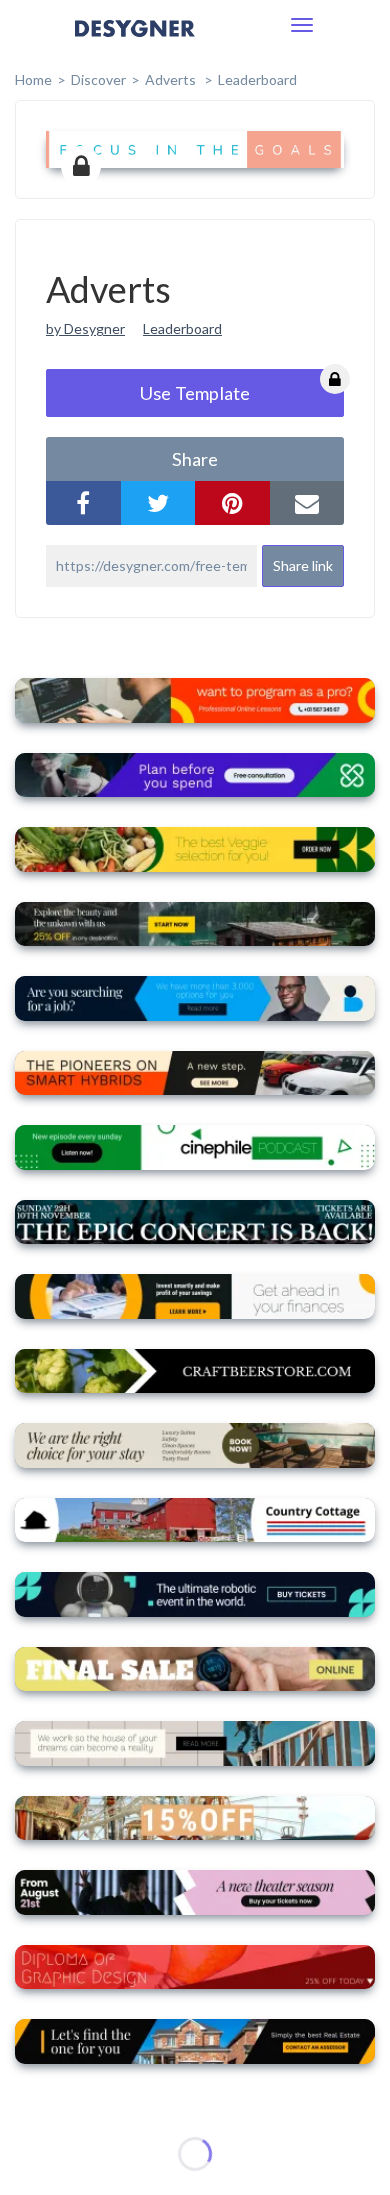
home (33, 79)
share (195, 459)
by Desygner (85, 328)
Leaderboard (257, 79)
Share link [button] (303, 565)
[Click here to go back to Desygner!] (135, 42)
